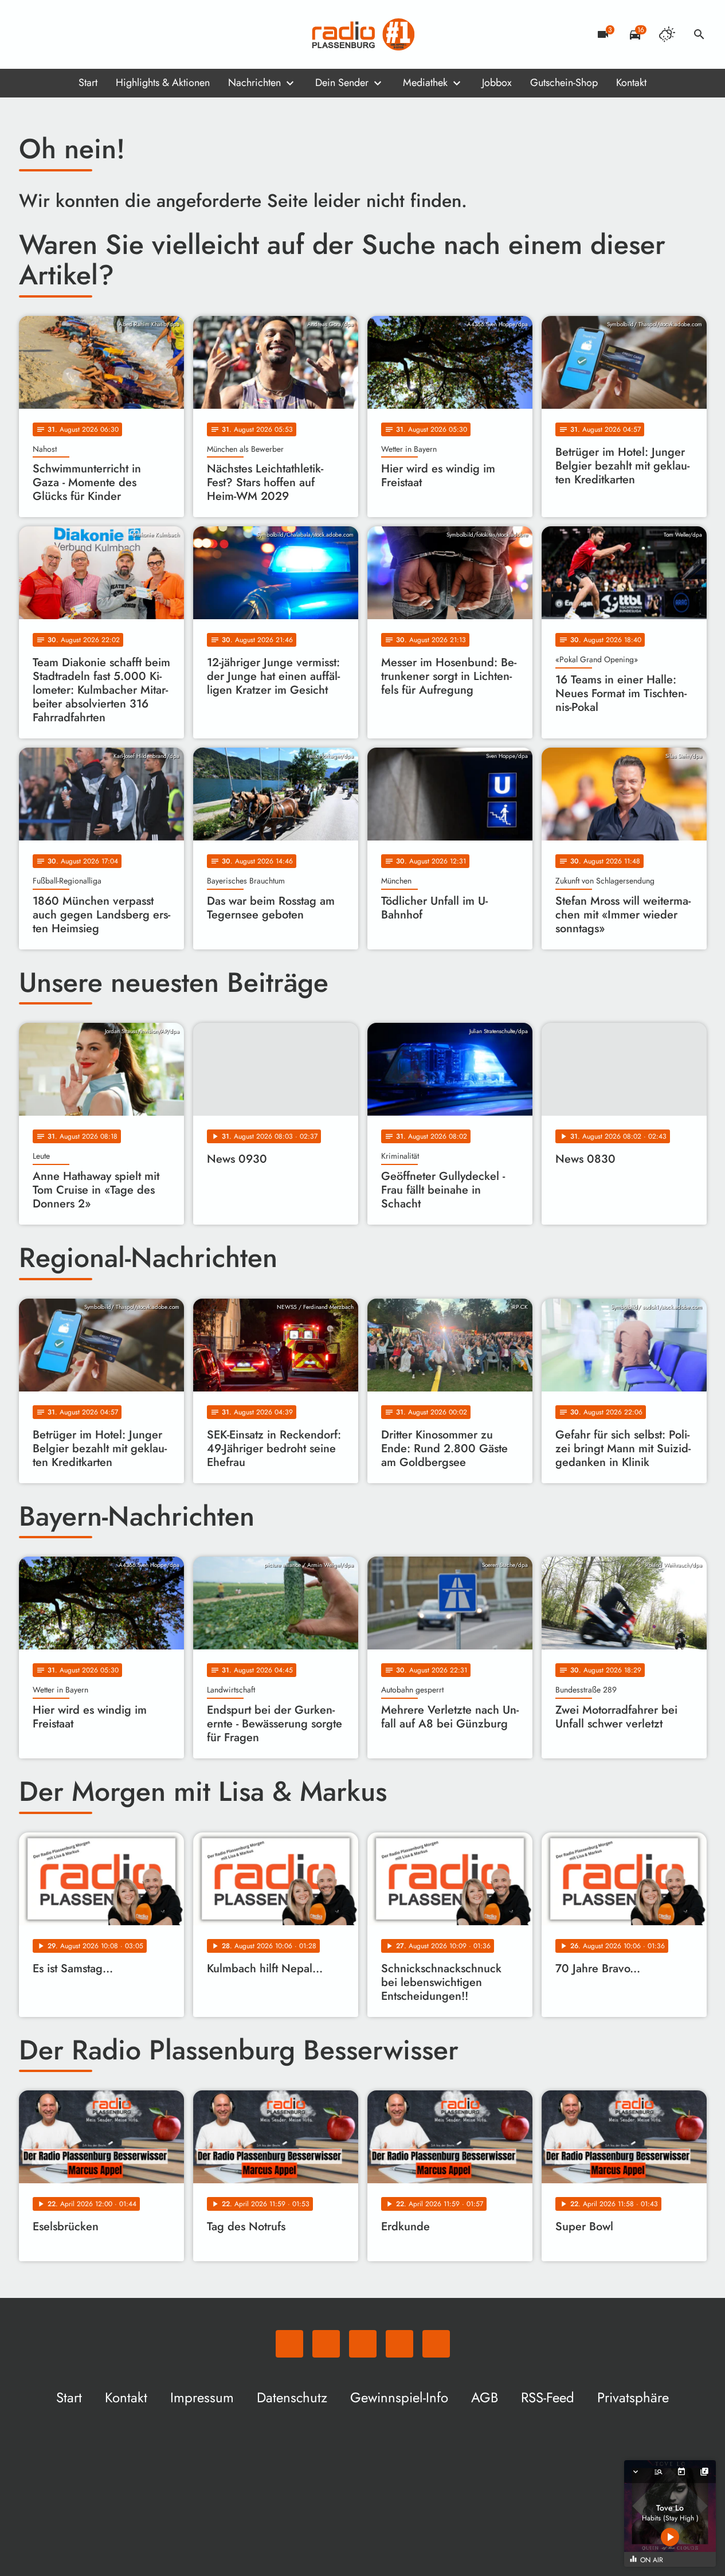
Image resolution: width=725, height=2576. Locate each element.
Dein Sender (342, 83)
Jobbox (497, 83)
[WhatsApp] (30, 34)
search (699, 34)
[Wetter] (667, 34)
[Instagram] (76, 34)
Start (88, 83)
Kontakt (631, 83)
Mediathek (425, 83)
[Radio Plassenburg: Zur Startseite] (363, 34)
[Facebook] (53, 34)
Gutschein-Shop (564, 83)
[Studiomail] (99, 34)
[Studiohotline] (122, 34)
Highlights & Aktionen (163, 83)
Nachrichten (254, 83)
